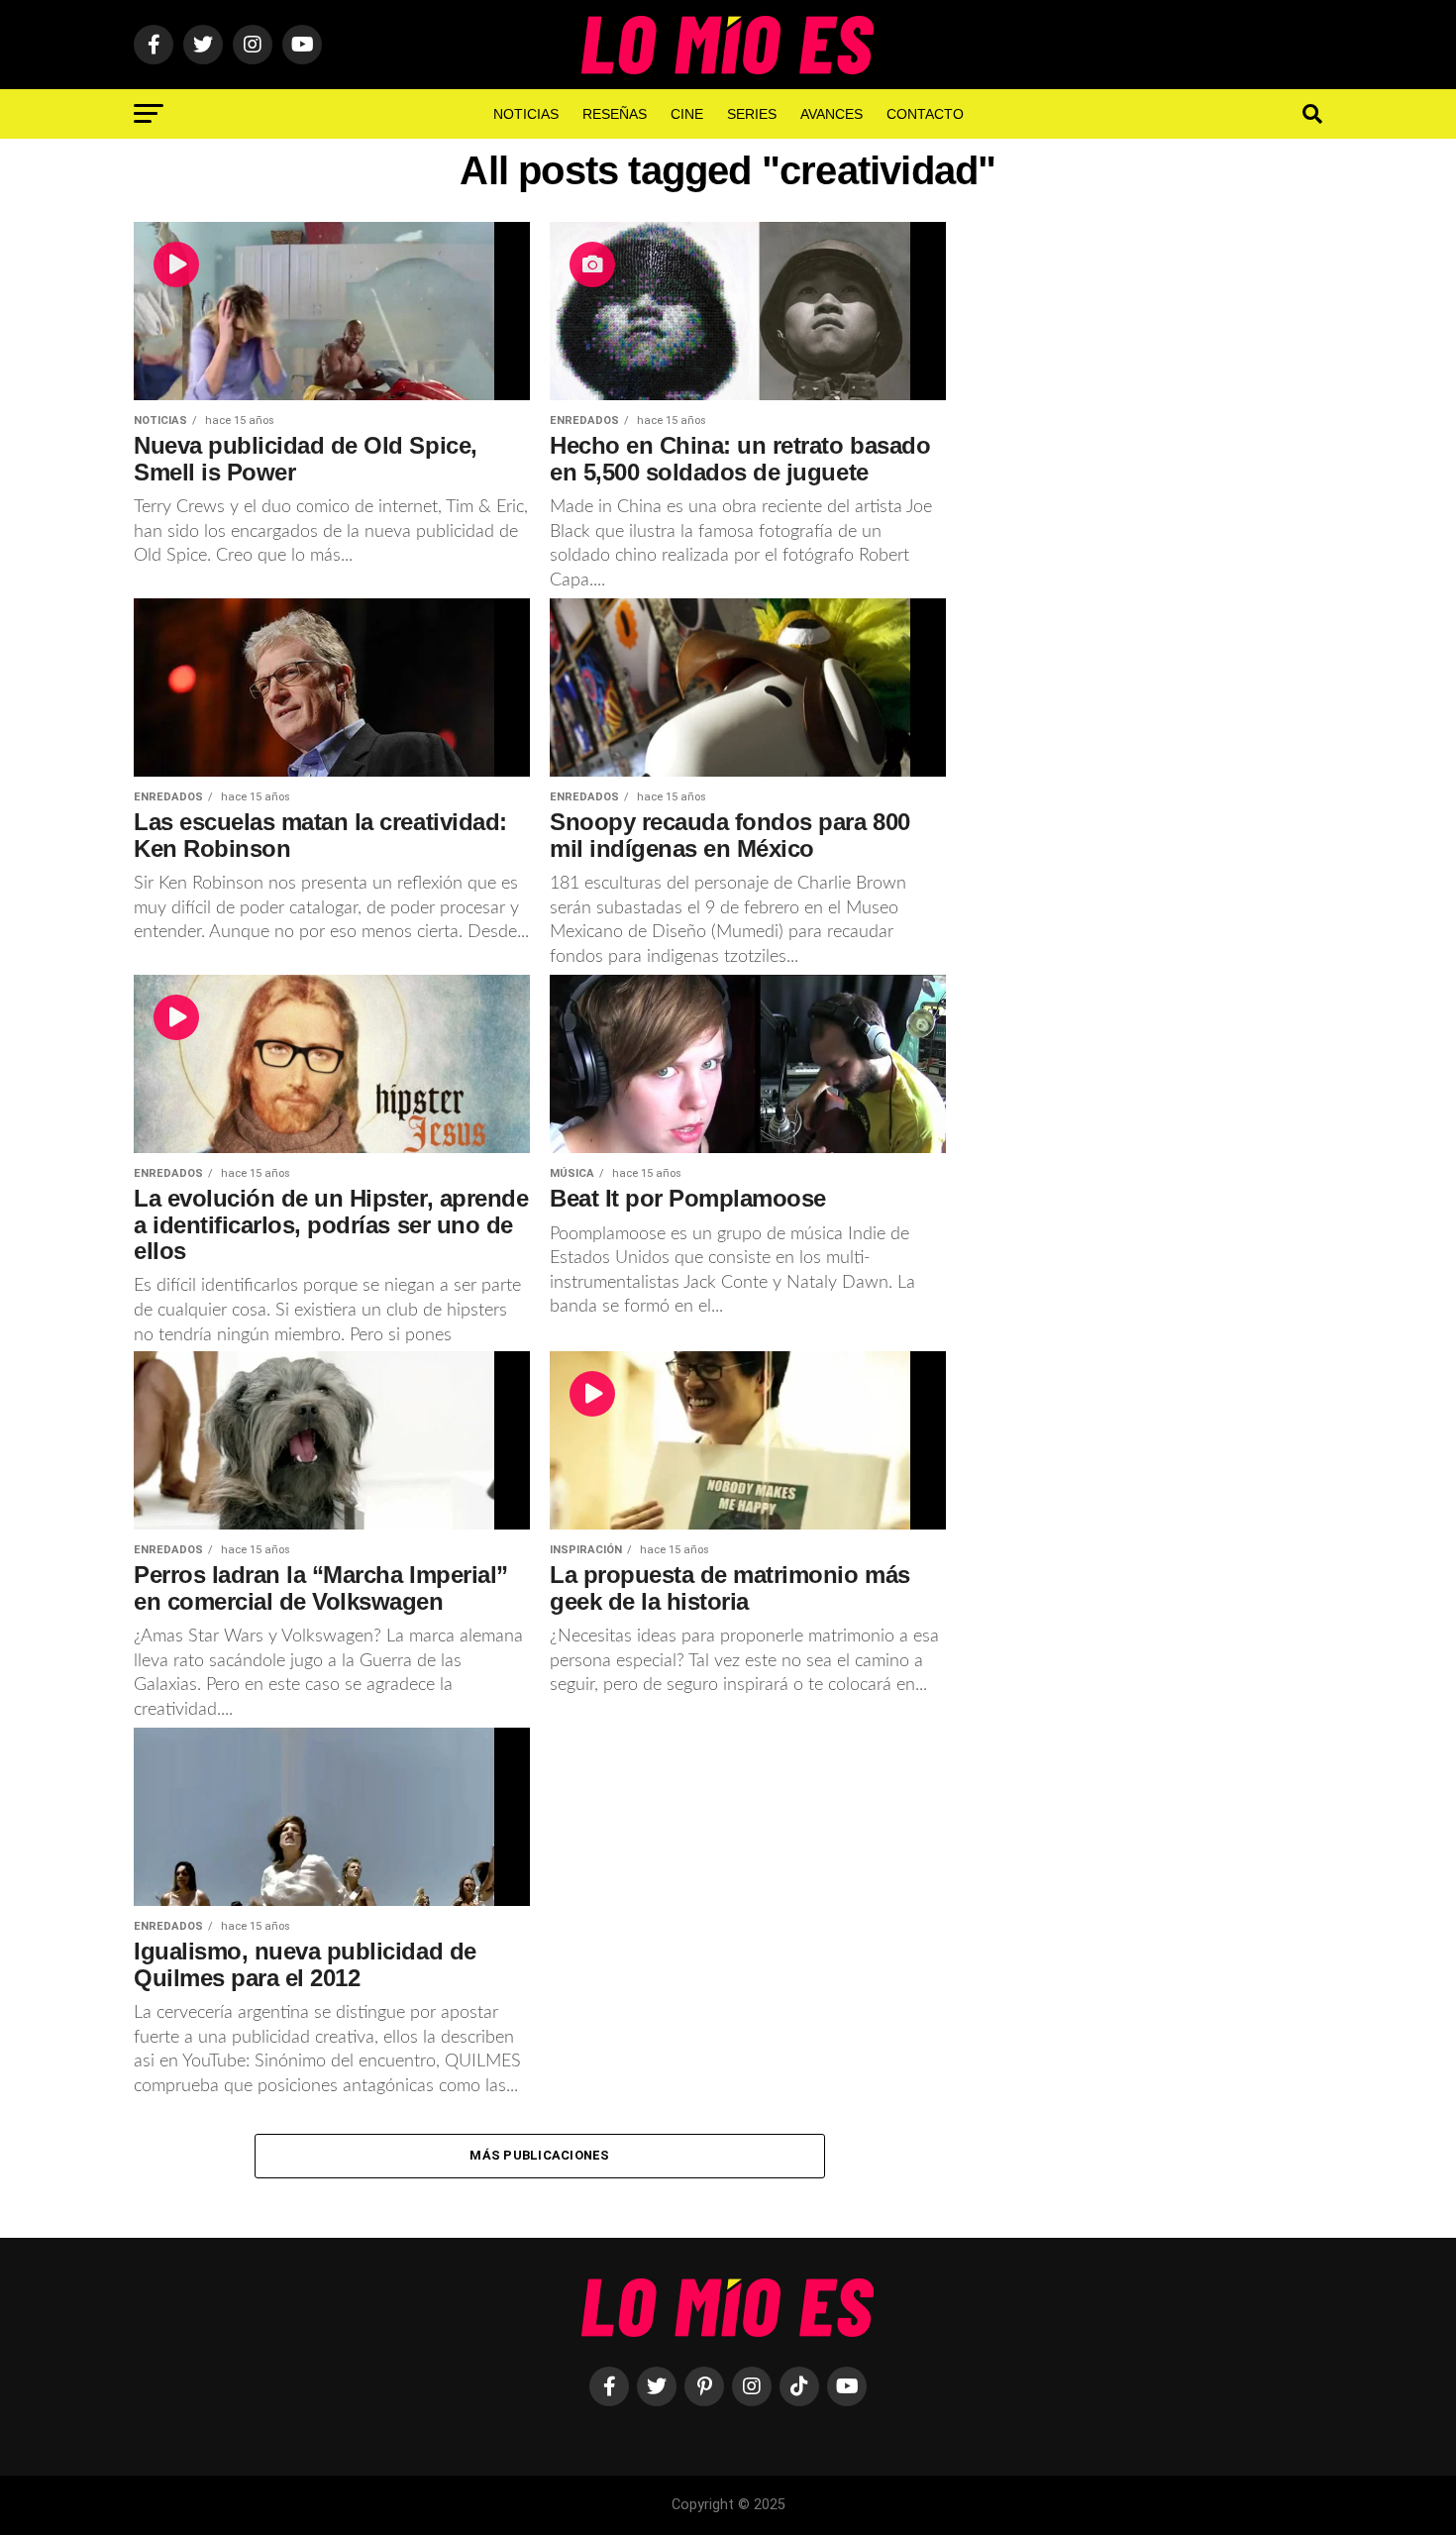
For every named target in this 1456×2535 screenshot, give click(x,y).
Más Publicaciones (539, 2155)
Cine (687, 114)
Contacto (925, 114)
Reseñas (615, 114)
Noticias (526, 114)
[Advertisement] (1154, 548)
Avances (832, 114)
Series (752, 114)
